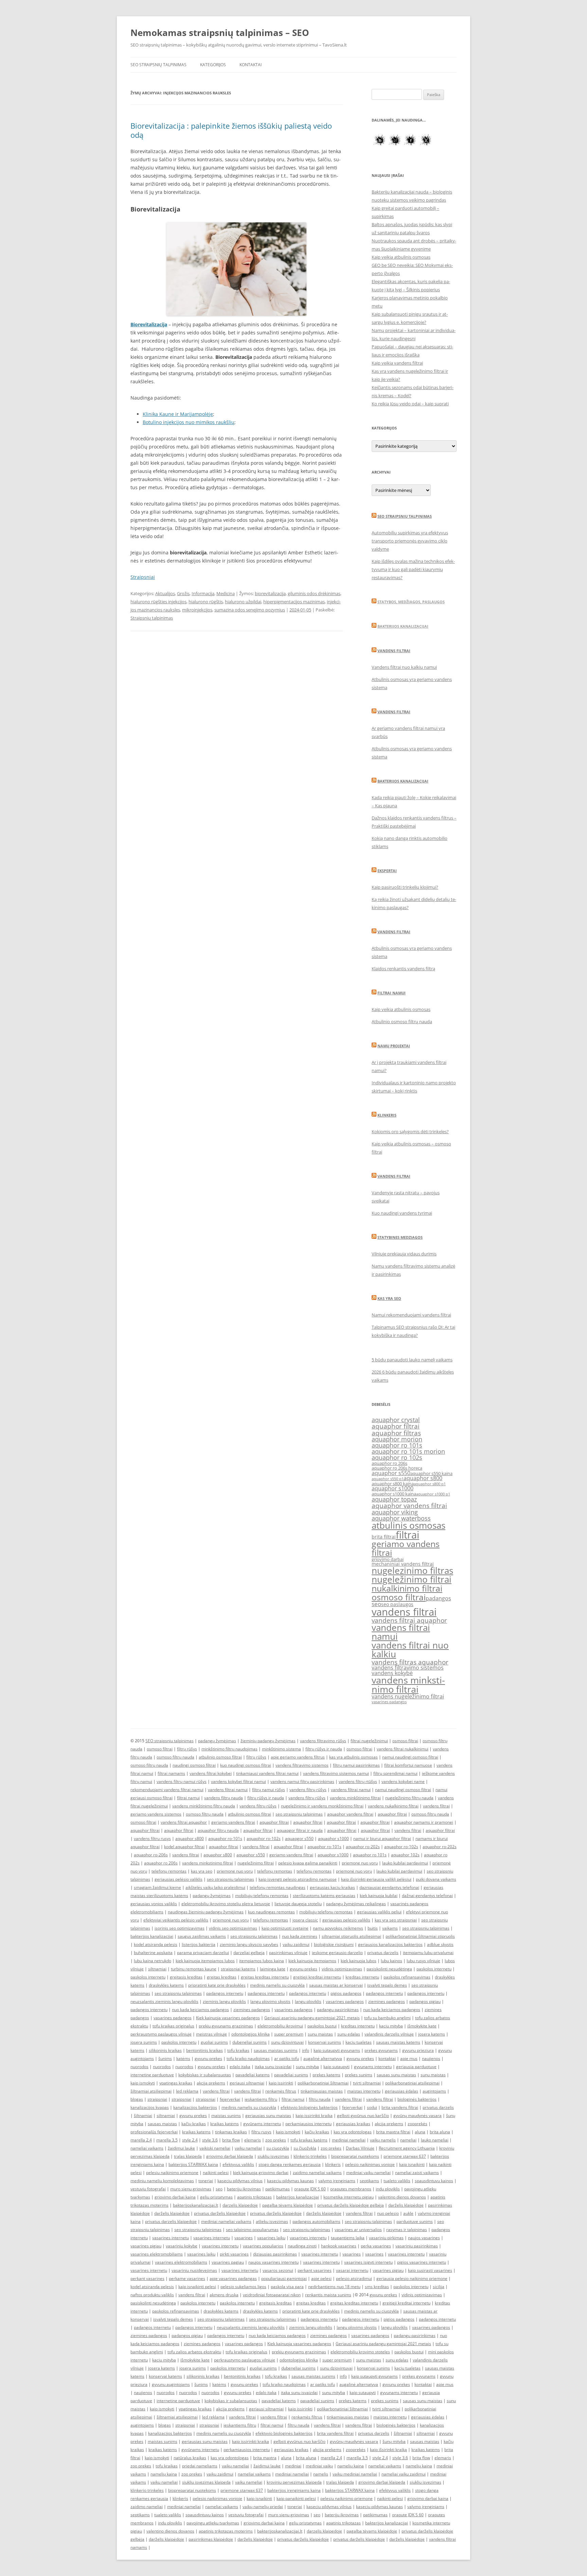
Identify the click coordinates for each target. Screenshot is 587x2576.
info (306, 2050)
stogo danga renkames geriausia (290, 2164)
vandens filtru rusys (152, 1838)
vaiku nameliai (248, 2148)
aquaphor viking (395, 1512)
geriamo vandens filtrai (406, 1548)
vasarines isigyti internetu (368, 2262)
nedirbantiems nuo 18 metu (334, 2287)
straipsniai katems (238, 1969)
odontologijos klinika (251, 2034)
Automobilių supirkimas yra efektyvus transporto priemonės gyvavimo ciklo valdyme (410, 541)
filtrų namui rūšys (269, 1790)
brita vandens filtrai (400, 2107)
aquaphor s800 (423, 1478)
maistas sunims (226, 2115)
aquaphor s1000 (393, 1488)
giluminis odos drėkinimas (314, 593)
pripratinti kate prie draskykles (217, 1985)
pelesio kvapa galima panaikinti (308, 1863)
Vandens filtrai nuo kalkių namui (404, 667)
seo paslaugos (397, 1604)
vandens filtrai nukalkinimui (403, 1749)
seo (376, 1604)
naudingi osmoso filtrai (194, 1765)
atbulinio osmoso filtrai (220, 1757)
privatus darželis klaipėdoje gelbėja (351, 2205)
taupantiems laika (348, 2238)
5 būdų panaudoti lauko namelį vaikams (412, 1360)
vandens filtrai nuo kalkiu (410, 1650)
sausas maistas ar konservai (336, 1985)
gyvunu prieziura (418, 2050)
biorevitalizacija (270, 593)
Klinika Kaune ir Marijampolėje (178, 414)
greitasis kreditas (186, 1977)
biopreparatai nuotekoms (355, 2156)
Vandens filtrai (394, 651)
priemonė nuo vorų (354, 1871)
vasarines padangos (389, 1702)
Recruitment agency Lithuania (407, 2148)
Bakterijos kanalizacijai (403, 626)
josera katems (432, 2034)
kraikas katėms (225, 2124)
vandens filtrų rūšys (308, 1790)
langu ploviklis (308, 2001)
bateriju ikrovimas (244, 2189)
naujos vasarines (424, 2238)
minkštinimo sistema (281, 1749)
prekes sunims (359, 2075)
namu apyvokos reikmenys (338, 1928)
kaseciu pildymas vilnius (240, 2181)
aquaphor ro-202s (363, 1847)
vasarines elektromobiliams (157, 2254)
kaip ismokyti (143, 2083)
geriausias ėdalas (402, 2091)
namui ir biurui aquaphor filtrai (382, 1838)
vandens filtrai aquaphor (409, 1620)
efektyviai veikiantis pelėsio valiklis (176, 1920)
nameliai (408, 2140)
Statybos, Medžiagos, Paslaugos (411, 602)
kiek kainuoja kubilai (379, 1896)
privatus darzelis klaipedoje (171, 2221)
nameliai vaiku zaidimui (404, 2474)
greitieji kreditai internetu (317, 1977)
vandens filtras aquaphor (410, 1662)
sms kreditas (377, 2287)
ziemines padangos (387, 2001)
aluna (420, 2132)
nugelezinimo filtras (412, 1570)
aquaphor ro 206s (389, 1463)
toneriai (206, 2181)
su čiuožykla (305, 2148)
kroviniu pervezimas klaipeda (294, 2482)
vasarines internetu (171, 2238)
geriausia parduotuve (416, 2067)
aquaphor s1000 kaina (394, 1494)
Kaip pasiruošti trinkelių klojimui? (405, 887)
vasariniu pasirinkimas (417, 2246)
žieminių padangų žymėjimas (268, 1741)
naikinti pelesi (216, 2173)
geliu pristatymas (216, 2197)
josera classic (305, 1920)
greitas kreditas (222, 1977)
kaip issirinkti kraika (314, 2115)
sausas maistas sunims (276, 2050)
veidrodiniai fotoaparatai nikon (272, 2295)
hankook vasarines (339, 2246)
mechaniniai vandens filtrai (403, 1564)
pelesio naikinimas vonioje (370, 2164)
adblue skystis (440, 1944)
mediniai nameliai (349, 2140)
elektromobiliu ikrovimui (280, 2026)
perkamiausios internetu (308, 2124)
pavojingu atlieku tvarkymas (213, 2523)
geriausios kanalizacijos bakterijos (390, 1944)
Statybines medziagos (400, 1237)
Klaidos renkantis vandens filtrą (403, 969)
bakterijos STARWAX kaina (193, 2164)
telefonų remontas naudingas (278, 1887)
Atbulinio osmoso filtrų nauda (402, 1022)
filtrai (407, 1535)
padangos (438, 1598)
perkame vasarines (187, 2278)
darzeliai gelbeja (249, 1953)
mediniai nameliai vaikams (226, 2221)
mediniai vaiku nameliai (368, 2173)
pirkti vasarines (234, 2254)
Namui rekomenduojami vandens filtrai (411, 1315)
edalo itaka (240, 2067)
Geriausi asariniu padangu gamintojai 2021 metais (312, 2018)
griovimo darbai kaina (175, 2197)
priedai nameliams (200, 2466)
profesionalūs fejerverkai (154, 2132)
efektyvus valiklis (238, 2164)
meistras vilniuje (211, 2034)
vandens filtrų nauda (224, 1798)
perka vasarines (376, 2246)
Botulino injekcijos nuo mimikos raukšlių (189, 422)
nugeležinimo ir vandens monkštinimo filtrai (322, 1806)
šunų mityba (394, 2441)
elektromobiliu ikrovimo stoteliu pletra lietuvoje (226, 1904)
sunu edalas (349, 2034)
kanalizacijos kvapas (150, 2107)
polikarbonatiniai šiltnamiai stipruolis (420, 1936)
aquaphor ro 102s (397, 1457)
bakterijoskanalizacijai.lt (195, 2205)
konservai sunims (325, 2042)
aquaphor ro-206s (151, 1855)
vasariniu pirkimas (386, 2238)
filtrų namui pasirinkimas (356, 1765)
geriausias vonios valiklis (154, 1904)
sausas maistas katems (398, 2042)
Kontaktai (251, 65)
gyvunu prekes (304, 1969)
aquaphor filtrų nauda (218, 1830)
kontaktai (387, 2058)
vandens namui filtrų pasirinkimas (302, 1781)
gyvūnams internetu (262, 2124)
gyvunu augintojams (171, 2384)
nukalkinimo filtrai (407, 1588)
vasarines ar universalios (358, 2230)
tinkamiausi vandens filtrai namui (267, 1773)
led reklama (187, 2091)
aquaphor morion (397, 1439)
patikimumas (278, 2189)
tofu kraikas (238, 2050)
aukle (408, 2213)
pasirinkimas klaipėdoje (211, 2539)
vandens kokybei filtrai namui (238, 1781)
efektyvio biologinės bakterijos (309, 2107)
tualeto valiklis (397, 2181)
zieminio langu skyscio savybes (249, 1944)
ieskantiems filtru (261, 2099)
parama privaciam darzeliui (203, 1953)
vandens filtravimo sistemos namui (336, 1773)
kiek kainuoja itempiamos (312, 1961)
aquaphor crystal (396, 1420)
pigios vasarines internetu (422, 2262)
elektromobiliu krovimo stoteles (360, 2352)
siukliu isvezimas (273, 2156)
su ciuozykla (278, 2148)
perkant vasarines (315, 2270)
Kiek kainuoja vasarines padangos (228, 2018)
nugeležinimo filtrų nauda (409, 1798)
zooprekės (417, 2124)
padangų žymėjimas (217, 1741)
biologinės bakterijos (417, 2099)
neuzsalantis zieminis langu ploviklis (164, 2001)
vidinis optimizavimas (342, 1969)
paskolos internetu (434, 1969)
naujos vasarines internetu (273, 2262)
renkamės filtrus (281, 2091)
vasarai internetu (352, 2270)
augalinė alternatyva (323, 2058)
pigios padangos (346, 1993)
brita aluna (440, 2132)
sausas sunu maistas (396, 2075)
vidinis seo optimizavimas (233, 1928)
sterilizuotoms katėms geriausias (324, 1896)
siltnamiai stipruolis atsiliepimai (351, 1936)
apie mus (409, 2058)
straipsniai (157, 2099)
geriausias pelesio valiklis (346, 1920)
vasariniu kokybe (182, 2246)
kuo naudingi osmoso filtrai (246, 1765)
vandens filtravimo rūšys (323, 1741)
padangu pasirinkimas (338, 2010)
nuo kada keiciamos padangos (200, 2010)
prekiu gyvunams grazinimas (226, 2026)
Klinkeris (387, 1115)
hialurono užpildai (243, 602)
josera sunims (144, 2042)
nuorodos (139, 2067)
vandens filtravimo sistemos (408, 1668)
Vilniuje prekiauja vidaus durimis (404, 1254)
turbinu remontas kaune (194, 1969)
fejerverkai (230, 2099)
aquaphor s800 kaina (393, 1484)
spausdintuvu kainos (434, 2181)
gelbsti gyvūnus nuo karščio (363, 2115)
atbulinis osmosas (408, 1525)
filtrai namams (171, 1773)
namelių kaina (351, 2466)
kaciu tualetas (359, 2042)
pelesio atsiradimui (354, 2278)
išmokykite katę (422, 2026)
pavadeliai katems (253, 2075)
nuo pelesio (388, 2213)
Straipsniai (143, 577)
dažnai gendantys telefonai (427, 1896)
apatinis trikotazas (254, 2197)
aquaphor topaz (394, 1499)
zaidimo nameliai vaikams (317, 2173)
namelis (321, 2474)
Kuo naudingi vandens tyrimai (402, 1213)
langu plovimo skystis (270, 2001)
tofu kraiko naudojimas (248, 2058)
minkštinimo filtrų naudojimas (229, 1749)
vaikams (390, 1928)
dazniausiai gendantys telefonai (389, 1887)
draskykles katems (166, 1985)
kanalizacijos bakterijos (195, 2107)
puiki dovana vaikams (436, 1879)
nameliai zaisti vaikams (417, 2173)
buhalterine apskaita (153, 1953)
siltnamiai (157, 1969)
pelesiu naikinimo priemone (172, 2173)
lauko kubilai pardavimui (405, 1863)
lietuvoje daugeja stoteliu (298, 1904)
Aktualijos (165, 593)
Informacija (203, 593)
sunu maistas (320, 2034)
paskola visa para (287, 2287)
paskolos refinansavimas (407, 1977)
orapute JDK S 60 (310, 2189)
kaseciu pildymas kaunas (290, 2181)
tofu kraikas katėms (309, 2140)
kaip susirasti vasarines (430, 2270)
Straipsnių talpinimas (152, 618)
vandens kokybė (392, 1673)
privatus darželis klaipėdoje (220, 2213)
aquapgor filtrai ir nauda (300, 1830)
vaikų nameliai (235, 2466)
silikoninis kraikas (165, 2050)
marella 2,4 (141, 2140)
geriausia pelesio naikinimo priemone (412, 2278)
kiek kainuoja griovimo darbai (261, 2173)
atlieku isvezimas (272, 2221)
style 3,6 (210, 2140)
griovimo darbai (388, 1559)
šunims (165, 2058)
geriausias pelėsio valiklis (179, 1879)
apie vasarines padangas (233, 2278)
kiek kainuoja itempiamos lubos (205, 1961)
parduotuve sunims (415, 2221)
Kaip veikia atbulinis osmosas (401, 257)
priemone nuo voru (360, 1863)
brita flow (231, 2140)
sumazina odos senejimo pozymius (250, 610)
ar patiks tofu (287, 2058)
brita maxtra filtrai (393, 2132)
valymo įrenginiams (337, 2181)
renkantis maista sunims (328, 2295)
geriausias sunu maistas (268, 2115)
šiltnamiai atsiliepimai (151, 2091)
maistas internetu (364, 2091)
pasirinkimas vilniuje (288, 1953)
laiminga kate (273, 1969)
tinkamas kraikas (231, 2132)
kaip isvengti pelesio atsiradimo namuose (298, 1879)
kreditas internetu (362, 1977)
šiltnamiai (143, 2115)
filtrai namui (188, 1798)
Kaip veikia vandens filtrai (397, 363)
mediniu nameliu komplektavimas (162, 2181)
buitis (373, 1928)
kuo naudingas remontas (271, 1912)
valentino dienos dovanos (402, 2197)
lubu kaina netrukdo (153, 1961)
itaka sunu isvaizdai (273, 2067)
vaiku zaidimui (296, 1944)
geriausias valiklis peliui (379, 1912)
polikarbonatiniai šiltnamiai (323, 2083)
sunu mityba (307, 2067)
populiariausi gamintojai (284, 2278)
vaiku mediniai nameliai (355, 2474)
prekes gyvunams (381, 2050)
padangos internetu (225, 1993)
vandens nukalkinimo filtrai (393, 1806)
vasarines (244, 2238)
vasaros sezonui (278, 2270)
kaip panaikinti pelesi (296, 2498)
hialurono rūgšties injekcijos (158, 602)
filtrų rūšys (187, 1749)
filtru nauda (320, 2099)
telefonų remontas (169, 1871)
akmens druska (224, 2295)
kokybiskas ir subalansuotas (205, 2075)
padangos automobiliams (316, 2221)
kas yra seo (202, 1871)
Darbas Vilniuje (360, 2148)
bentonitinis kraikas (204, 2050)
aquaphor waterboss (401, 1518)
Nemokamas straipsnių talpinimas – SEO (220, 33)
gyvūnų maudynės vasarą (417, 2115)
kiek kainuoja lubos (359, 1961)
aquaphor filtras (396, 1433)
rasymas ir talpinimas (407, 2230)
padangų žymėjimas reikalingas (356, 1904)
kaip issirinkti (281, 2083)
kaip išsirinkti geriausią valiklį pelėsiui (376, 1879)
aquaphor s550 (391, 1473)
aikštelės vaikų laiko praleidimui (215, 1887)
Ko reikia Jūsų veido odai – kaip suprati (410, 404)
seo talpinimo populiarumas (252, 2230)
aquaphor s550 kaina (431, 1474)
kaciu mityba (391, 2026)
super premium (289, 2034)
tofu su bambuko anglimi (387, 2018)
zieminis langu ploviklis (224, 2001)
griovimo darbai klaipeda (230, 2156)
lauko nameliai (435, 2140)
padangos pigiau (425, 2001)
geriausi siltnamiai (247, 2083)
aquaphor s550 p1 (388, 1479)
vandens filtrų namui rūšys (182, 1781)
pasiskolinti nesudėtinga (389, 1969)
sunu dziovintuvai (287, 2042)
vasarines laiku (271, 2238)
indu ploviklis (388, 2189)
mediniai (293, 2466)
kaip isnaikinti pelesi (197, 2287)
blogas (137, 2099)
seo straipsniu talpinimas (299, 1814)
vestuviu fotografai (148, 2189)
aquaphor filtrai (396, 1426)
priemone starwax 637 (405, 2156)
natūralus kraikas (190, 2458)
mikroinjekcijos (197, 610)
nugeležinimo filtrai (412, 1579)
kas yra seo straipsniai (396, 1920)
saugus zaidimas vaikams (202, 1936)
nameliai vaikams (147, 2148)
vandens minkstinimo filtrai (408, 1685)
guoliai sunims (214, 2042)
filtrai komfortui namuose (408, 1765)
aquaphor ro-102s (264, 1838)
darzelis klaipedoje (240, 2205)
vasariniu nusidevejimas (194, 2270)
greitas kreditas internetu (265, 1977)
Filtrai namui (392, 993)
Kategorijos (213, 65)
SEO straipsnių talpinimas (158, 65)
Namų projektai (394, 1046)
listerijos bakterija (199, 1944)
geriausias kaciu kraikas (332, 1887)
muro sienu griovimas (191, 2189)
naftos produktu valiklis (152, 2295)
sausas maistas (162, 2124)
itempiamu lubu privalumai (428, 1953)
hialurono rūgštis (206, 602)
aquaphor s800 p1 (430, 1484)
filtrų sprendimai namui (395, 1773)
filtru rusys (261, 2132)
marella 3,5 (167, 2140)
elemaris (253, 2140)
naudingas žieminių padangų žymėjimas (206, 1912)
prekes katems (326, 2075)
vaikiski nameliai (215, 2148)
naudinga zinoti (302, 2246)
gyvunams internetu (373, 2067)
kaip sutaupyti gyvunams (337, 2050)
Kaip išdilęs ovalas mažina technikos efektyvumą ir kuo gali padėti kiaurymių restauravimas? (413, 569)
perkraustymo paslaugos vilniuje (161, 2034)
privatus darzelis (383, 1953)
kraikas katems (196, 2132)
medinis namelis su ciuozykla (277, 1985)
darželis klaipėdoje (406, 2205)
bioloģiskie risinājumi (334, 1944)
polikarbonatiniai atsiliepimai (412, 2083)
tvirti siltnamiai (367, 2083)
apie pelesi (321, 2278)
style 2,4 (190, 2140)
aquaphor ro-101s (225, 1838)
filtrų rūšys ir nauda (324, 1749)
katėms (183, 2058)
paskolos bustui (322, 2026)
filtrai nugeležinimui (369, 1741)
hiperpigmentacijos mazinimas (294, 602)
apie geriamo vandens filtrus (298, 1757)
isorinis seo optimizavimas (180, 1928)
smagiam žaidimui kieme (157, 1887)
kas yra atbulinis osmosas (353, 1757)
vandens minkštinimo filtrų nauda (204, 1806)
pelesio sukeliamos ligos (243, 2287)
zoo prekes (276, 2140)
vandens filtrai (404, 1612)
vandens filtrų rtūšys (358, 1781)
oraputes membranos (351, 2189)
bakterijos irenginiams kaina (294, 2490)
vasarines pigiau (146, 2246)
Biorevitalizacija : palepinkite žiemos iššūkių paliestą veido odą (231, 130)
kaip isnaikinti (412, 2164)
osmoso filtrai (399, 1597)
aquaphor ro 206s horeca (397, 1468)
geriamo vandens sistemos (156, 1814)
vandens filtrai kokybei (211, 1773)
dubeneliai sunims (250, 2042)
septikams (369, 2181)
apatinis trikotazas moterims (226, 2531)
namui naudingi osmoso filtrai (410, 1757)
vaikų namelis (383, 2140)
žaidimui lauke (181, 2148)
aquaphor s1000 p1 (433, 1494)
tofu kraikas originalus (173, 2026)
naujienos (431, 2058)
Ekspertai (387, 871)
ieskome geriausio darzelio (337, 1953)
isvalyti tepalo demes (387, 1985)
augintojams (434, 2091)
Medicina (226, 593)
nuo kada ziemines (300, 1936)
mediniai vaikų (319, 2466)
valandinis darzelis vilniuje (389, 2034)
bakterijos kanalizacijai (152, 1936)
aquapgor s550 (299, 1838)
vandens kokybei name (403, 1781)
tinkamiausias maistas (322, 2091)
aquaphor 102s (405, 1855)
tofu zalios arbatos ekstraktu (194, 2352)
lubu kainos (392, 1961)
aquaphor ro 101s (397, 1445)
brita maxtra (265, 2458)
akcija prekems (211, 2083)
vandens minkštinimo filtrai (355, 1798)
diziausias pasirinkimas (275, 2254)
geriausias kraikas (353, 2124)
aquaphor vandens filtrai (409, 1505)
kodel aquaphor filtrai (184, 1847)
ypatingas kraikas (176, 2083)
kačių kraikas (194, 2124)
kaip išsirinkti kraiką (388, 2450)
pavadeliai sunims (291, 2075)
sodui (372, 2107)
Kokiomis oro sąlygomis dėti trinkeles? (410, 1131)
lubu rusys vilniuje (423, 1961)
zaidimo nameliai (147, 2507)
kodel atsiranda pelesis (156, 1944)
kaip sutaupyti (336, 2067)
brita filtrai (384, 1537)
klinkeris (333, 2164)
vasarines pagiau (228, 2262)
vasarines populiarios (263, 2246)
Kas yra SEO (389, 1298)
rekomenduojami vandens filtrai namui (167, 1790)
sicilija (439, 2287)
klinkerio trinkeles (310, 2156)
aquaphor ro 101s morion (408, 1451)
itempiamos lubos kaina (262, 1961)
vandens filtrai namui (401, 1632)
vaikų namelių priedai (263, 2507)
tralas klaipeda (188, 2156)
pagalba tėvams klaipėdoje (288, 2205)
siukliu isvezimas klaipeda (206, 2482)
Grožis (183, 593)
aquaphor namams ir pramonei (424, 1822)
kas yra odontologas (353, 2132)
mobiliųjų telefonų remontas (262, 1896)
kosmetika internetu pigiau (349, 2197)
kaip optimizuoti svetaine (285, 1928)
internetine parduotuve (152, 2075)
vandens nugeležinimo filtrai (408, 1696)
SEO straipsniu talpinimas (405, 516)
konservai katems (165, 2376)
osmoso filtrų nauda (175, 1757)
